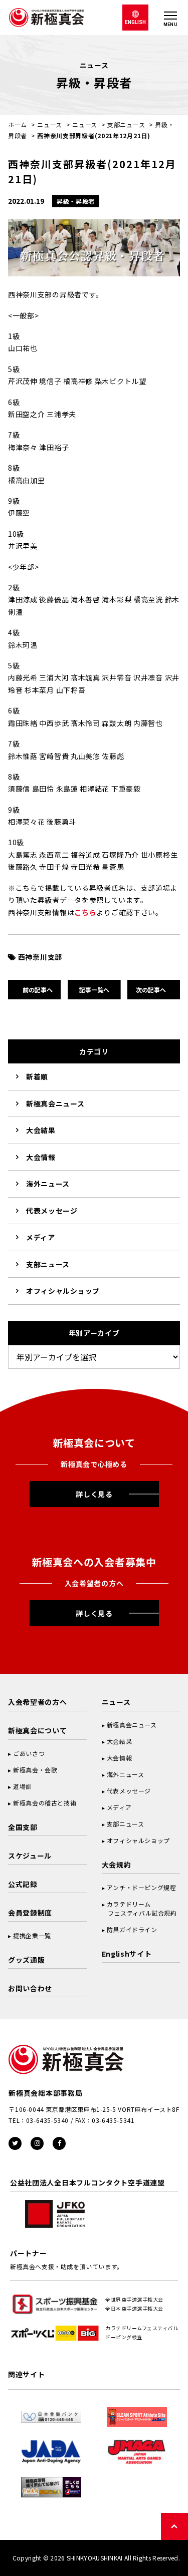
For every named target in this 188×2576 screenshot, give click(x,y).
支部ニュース (126, 124)
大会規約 (117, 1865)
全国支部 (23, 1827)
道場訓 (23, 1786)
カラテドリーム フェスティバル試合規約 (139, 1908)
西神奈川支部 (40, 957)
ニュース (50, 124)
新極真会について (38, 1730)
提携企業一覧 (32, 1935)
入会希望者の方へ (38, 1702)
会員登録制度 (30, 1913)
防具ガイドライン (132, 1929)
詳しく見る (94, 1494)
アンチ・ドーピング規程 (142, 1887)
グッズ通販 (27, 1960)
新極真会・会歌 (35, 1770)
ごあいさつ (29, 1753)
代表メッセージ (52, 1211)
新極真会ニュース (55, 1103)
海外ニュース (48, 1184)
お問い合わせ (30, 1988)
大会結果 (41, 1130)
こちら (85, 912)
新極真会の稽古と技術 (45, 1803)
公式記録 (23, 1884)
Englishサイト (127, 1954)
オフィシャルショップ (63, 1291)
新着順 (37, 1076)
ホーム (18, 124)
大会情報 (41, 1157)
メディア (41, 1237)
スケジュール (30, 1856)
